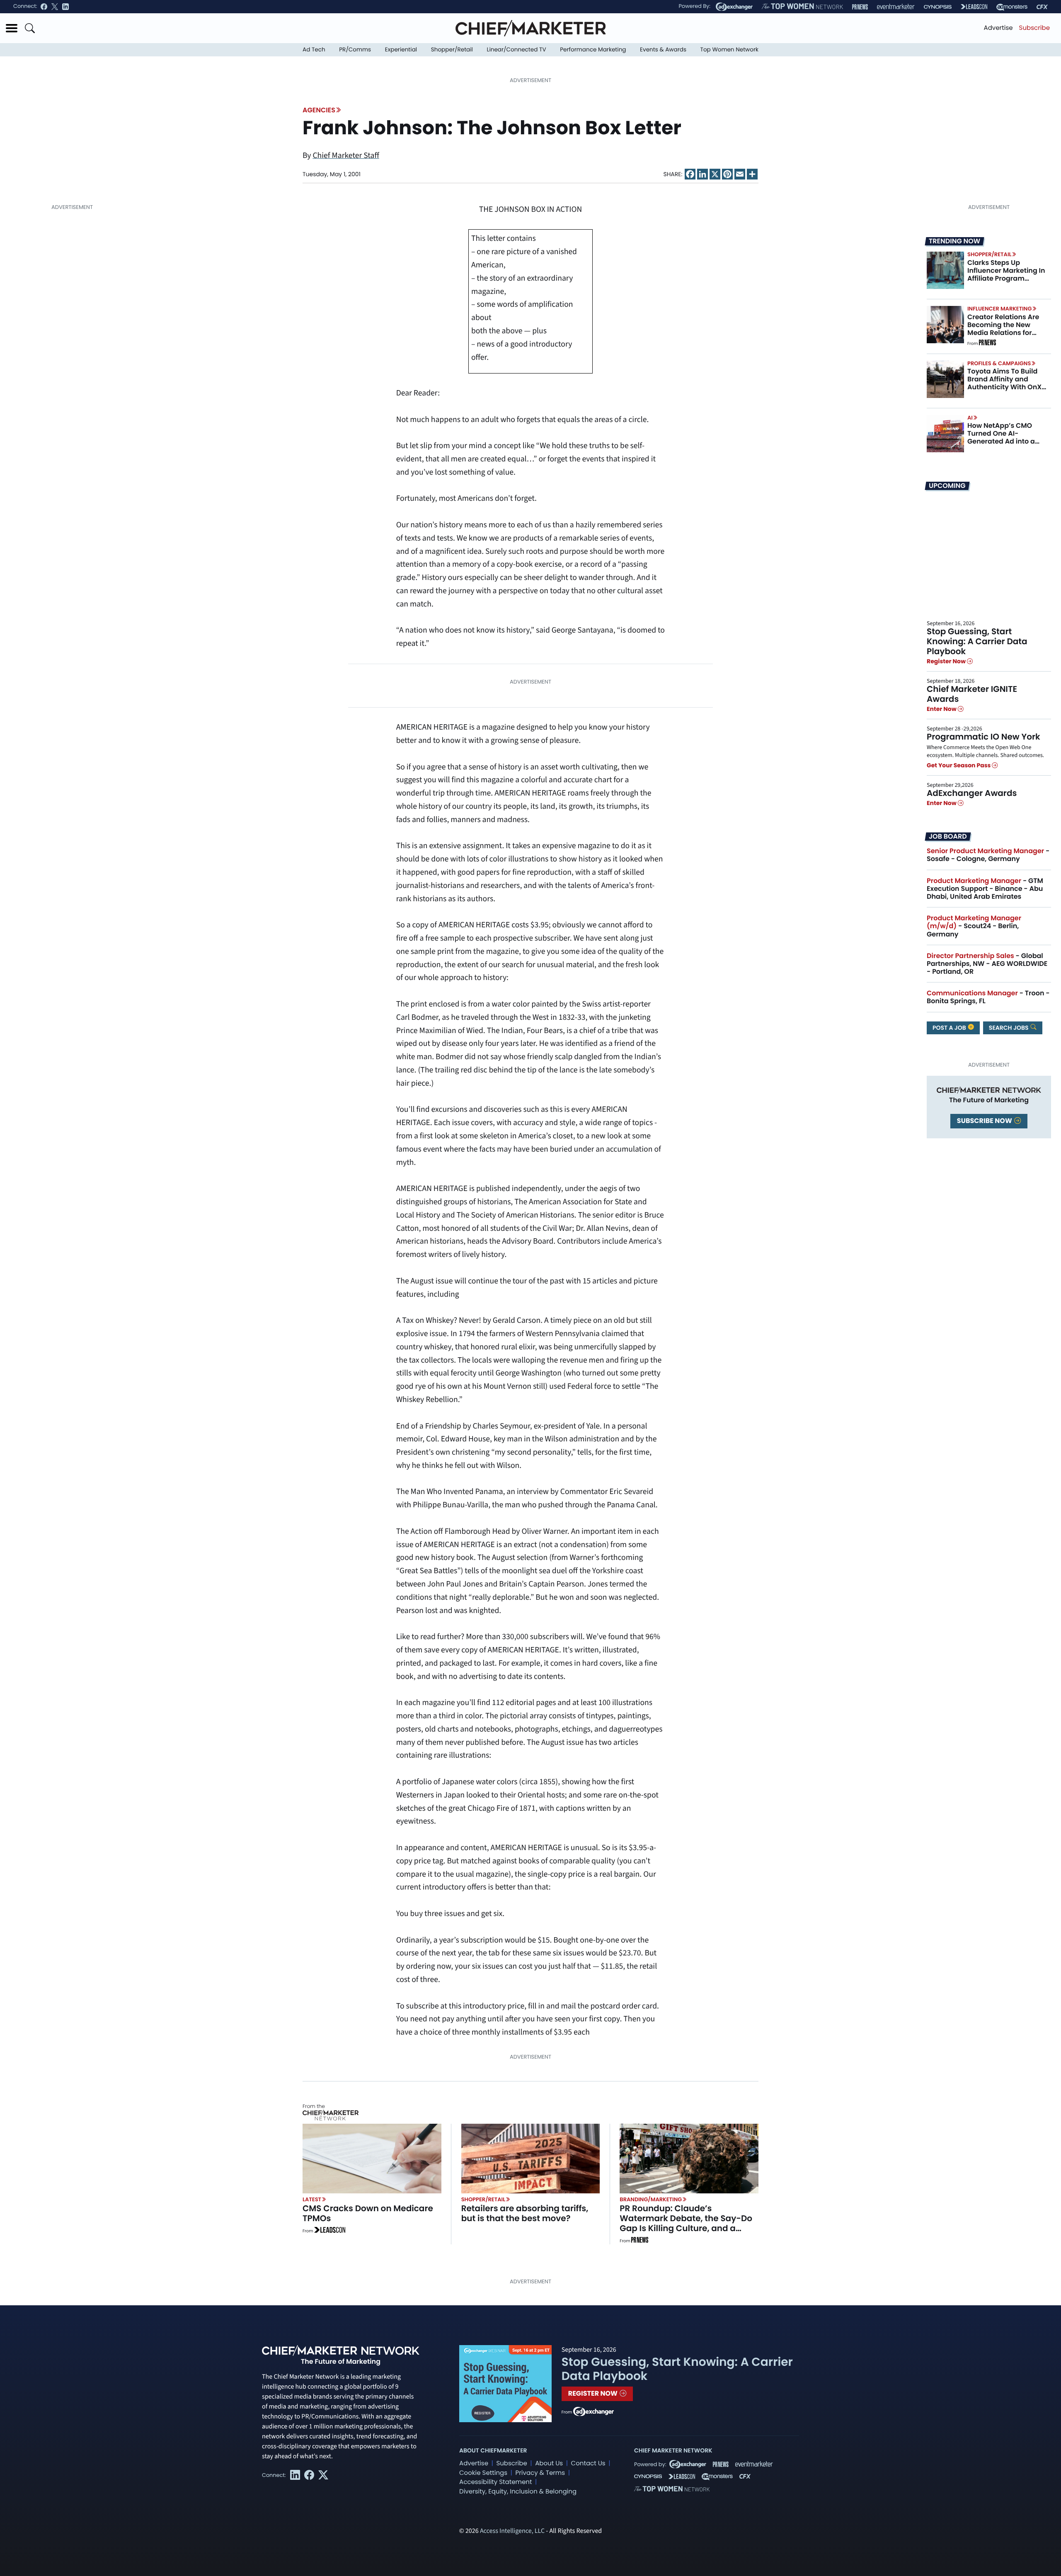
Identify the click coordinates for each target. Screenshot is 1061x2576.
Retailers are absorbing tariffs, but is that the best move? (525, 2213)
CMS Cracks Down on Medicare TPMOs (368, 2213)
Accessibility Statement (495, 2482)
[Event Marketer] (896, 7)
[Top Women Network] (802, 7)
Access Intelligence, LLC (512, 2531)
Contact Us (588, 2463)
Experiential (401, 50)
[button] (12, 28)
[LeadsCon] (974, 7)
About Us (549, 2463)
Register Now (947, 661)
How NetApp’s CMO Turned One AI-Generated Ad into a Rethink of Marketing (1002, 438)
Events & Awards (663, 50)
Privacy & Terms (540, 2473)
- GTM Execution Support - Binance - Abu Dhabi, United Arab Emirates (985, 889)
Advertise (998, 28)
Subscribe (1034, 28)
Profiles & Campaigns (999, 363)
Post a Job (950, 1028)
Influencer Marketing (999, 309)
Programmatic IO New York (983, 737)
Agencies (319, 110)
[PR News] (860, 7)
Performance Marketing (593, 50)
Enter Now (942, 709)
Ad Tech (314, 50)
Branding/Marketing (651, 2199)
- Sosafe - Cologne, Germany (988, 855)
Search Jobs (1009, 1028)
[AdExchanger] (734, 7)
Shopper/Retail (452, 50)
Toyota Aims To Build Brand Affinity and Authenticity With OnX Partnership (1004, 383)
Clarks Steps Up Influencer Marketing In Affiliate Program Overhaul (1006, 275)
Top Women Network (729, 50)
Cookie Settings (483, 2473)
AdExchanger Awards (972, 793)
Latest (312, 2199)
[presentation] (945, 270)
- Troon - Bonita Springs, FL (988, 997)
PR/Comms (355, 50)
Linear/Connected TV (517, 50)
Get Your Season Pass (959, 765)
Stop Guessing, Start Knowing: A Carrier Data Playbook (977, 641)
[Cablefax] (1042, 7)
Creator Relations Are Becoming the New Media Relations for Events (1003, 329)
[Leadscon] (330, 2231)
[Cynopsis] (938, 7)
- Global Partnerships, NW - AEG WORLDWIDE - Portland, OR (987, 964)
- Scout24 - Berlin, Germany (974, 926)
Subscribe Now (985, 1121)
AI (970, 418)
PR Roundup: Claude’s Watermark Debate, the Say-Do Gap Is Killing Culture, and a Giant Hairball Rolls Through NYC (688, 2223)
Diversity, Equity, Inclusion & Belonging (518, 2492)
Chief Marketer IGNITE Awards (972, 694)
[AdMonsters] (1012, 7)
